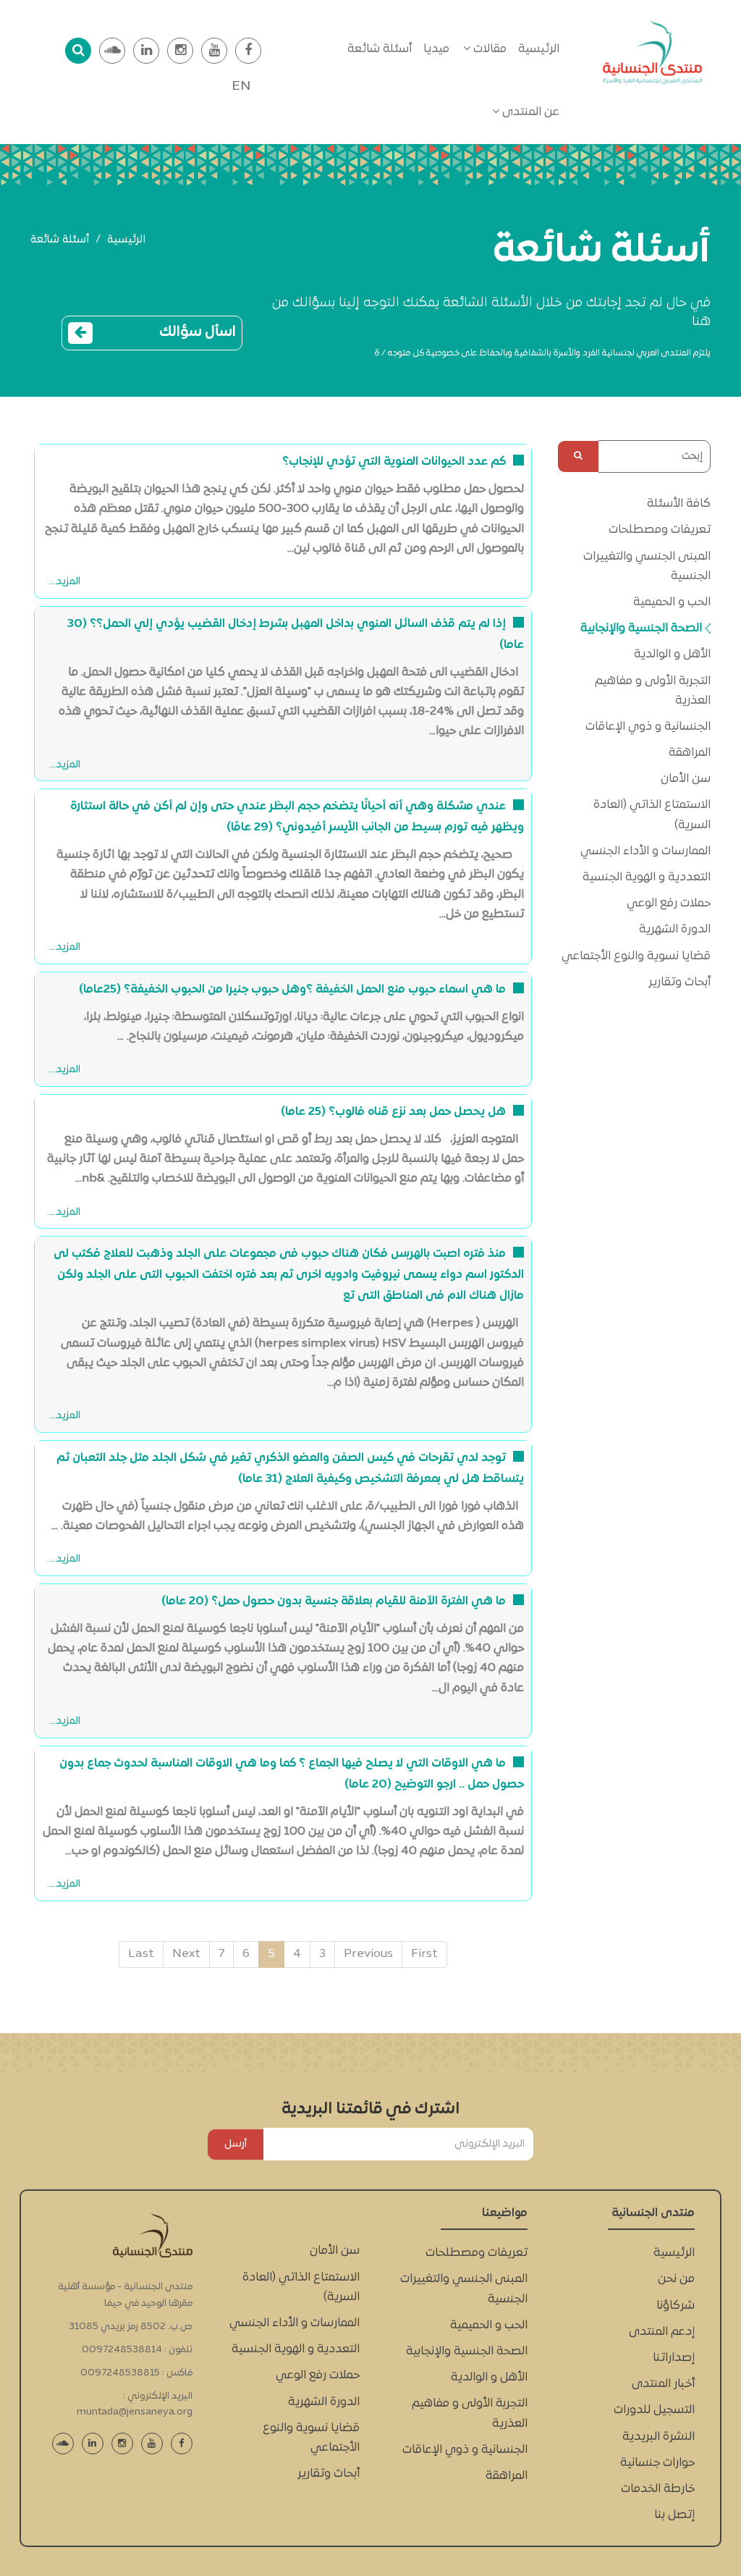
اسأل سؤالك (198, 332)
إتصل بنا (674, 2515)
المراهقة (690, 753)
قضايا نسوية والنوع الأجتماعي (636, 956)
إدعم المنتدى (662, 2332)
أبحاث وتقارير (679, 982)
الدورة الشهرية (675, 930)
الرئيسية (539, 49)
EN (241, 87)
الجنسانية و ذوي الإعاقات (648, 727)
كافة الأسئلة (679, 504)
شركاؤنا (676, 2306)
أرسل (236, 2144)
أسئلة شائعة (380, 49)
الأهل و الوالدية (672, 654)
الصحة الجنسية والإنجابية (643, 628)
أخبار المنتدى (663, 2384)
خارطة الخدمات (658, 2489)
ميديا (436, 49)
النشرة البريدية (659, 2437)
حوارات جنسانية (657, 2463)
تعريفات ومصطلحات (660, 530)
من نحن (676, 2279)
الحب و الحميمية (672, 602)
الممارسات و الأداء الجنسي (645, 851)
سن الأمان (686, 779)
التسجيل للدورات (654, 2410)
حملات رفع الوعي (669, 904)
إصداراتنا (674, 2358)
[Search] (578, 456)
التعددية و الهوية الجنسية (647, 877)
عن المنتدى (529, 112)
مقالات (488, 49)
